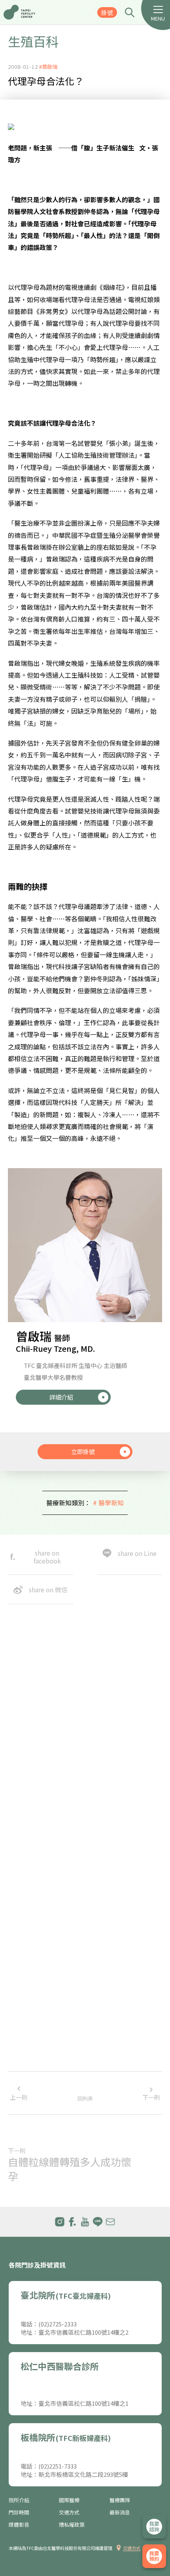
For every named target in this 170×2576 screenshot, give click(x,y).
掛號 (107, 12)
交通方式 (69, 2512)
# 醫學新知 (108, 1503)
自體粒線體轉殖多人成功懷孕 (70, 2169)
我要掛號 (154, 2556)
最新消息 (120, 2512)
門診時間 (19, 2512)
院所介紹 (19, 2500)
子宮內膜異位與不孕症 (38, 2007)
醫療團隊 (120, 2500)
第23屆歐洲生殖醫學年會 (41, 2071)
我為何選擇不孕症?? (35, 1943)
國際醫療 (69, 2500)
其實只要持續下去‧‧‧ (41, 2039)
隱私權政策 (72, 2525)
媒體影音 (19, 2525)
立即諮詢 (154, 2527)
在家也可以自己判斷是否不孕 (46, 1975)
